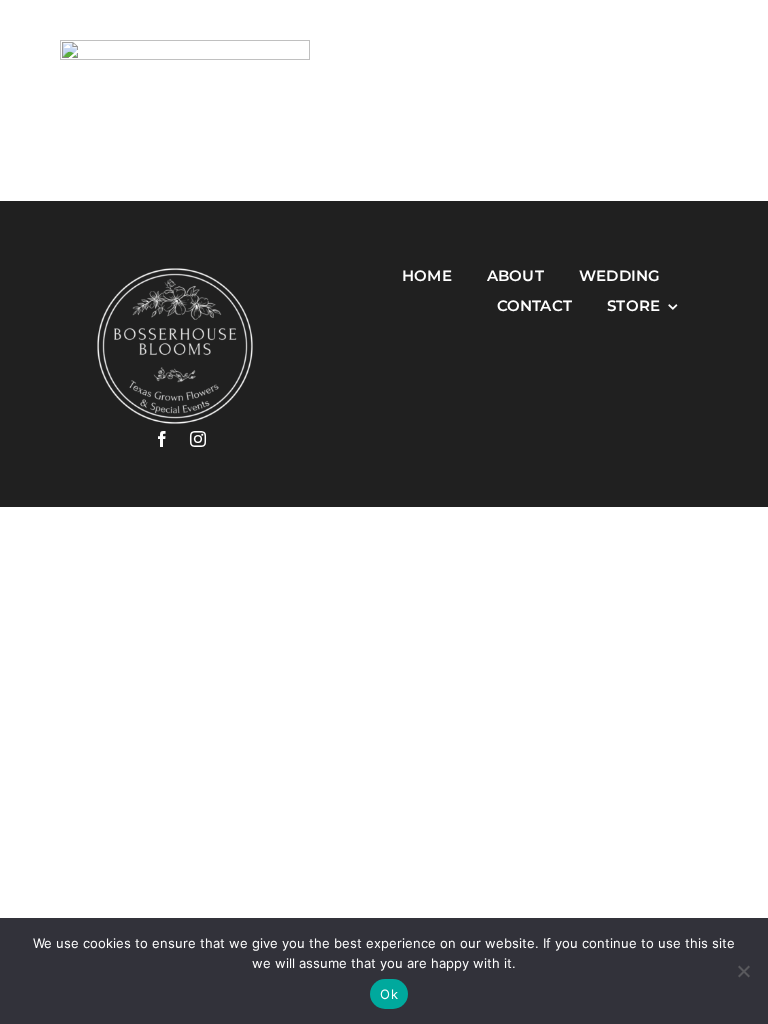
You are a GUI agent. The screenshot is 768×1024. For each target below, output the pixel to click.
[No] (743, 971)
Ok (389, 994)
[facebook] (162, 439)
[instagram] (198, 439)
